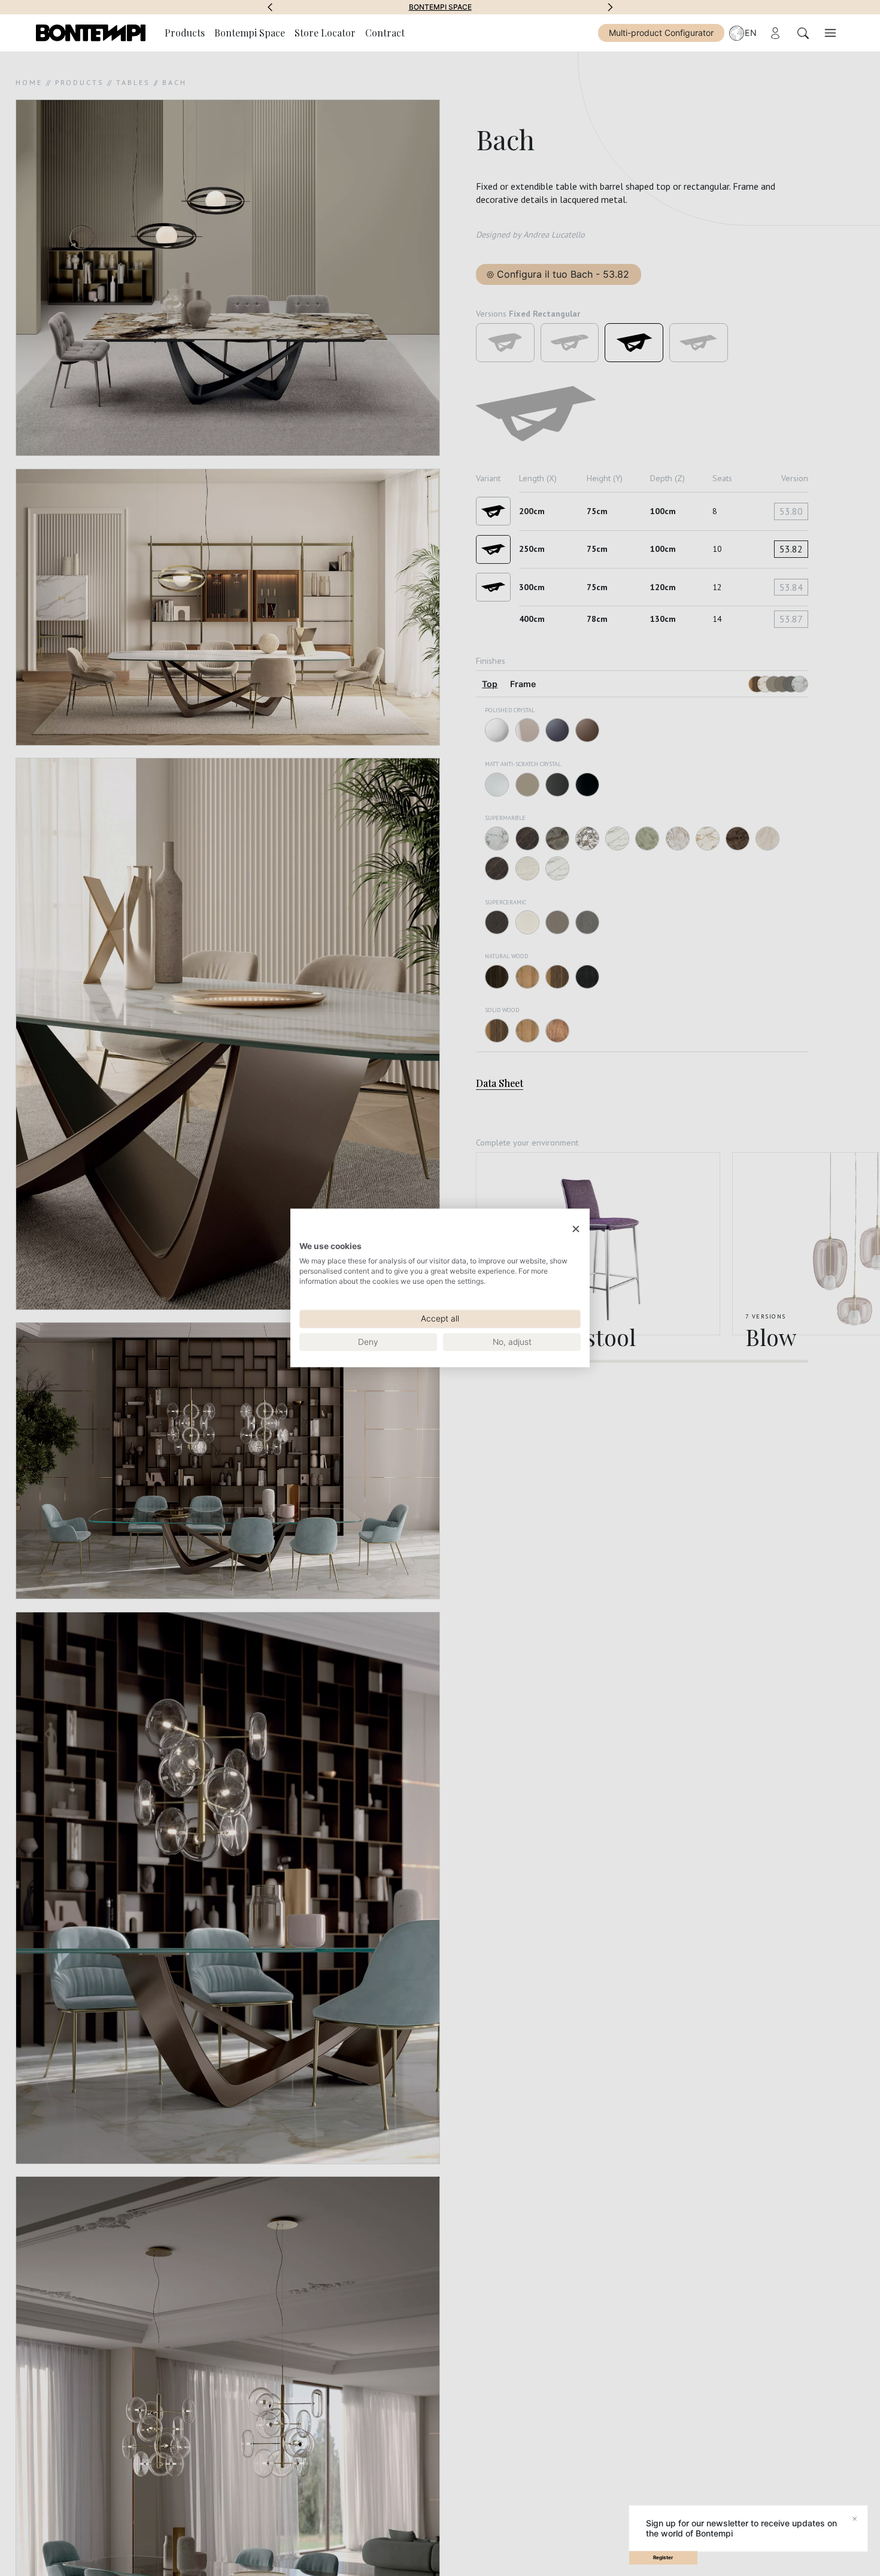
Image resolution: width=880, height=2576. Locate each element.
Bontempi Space (440, 7)
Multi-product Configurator (661, 33)
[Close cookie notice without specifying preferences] (576, 1229)
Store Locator (325, 33)
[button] (270, 7)
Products (185, 33)
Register (663, 2557)
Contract (385, 33)
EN (751, 33)
